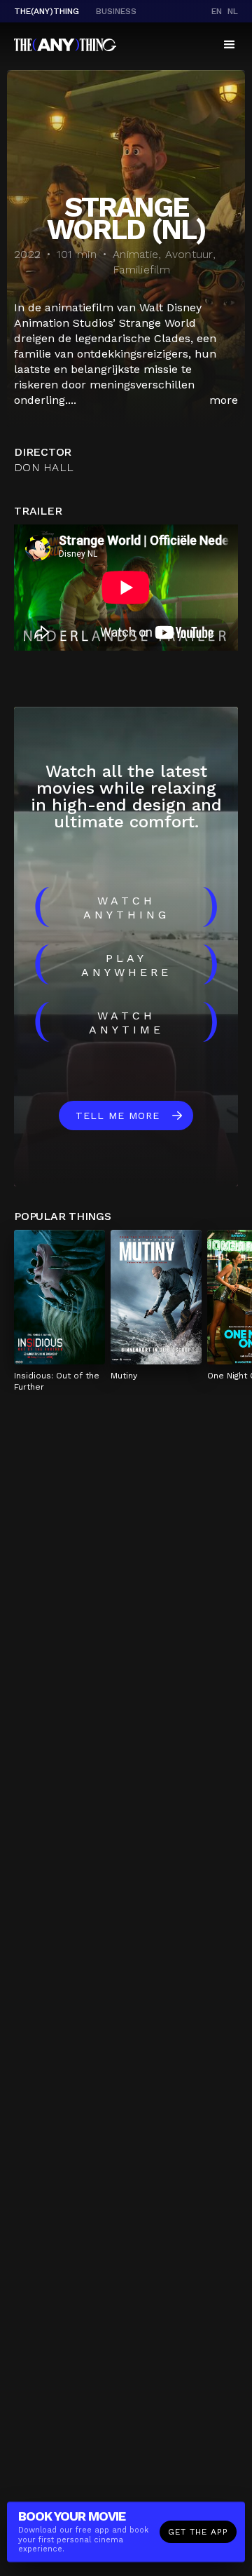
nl (233, 11)
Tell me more (118, 1116)
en (217, 11)
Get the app (198, 2532)
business (116, 11)
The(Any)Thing (47, 11)
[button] (230, 45)
